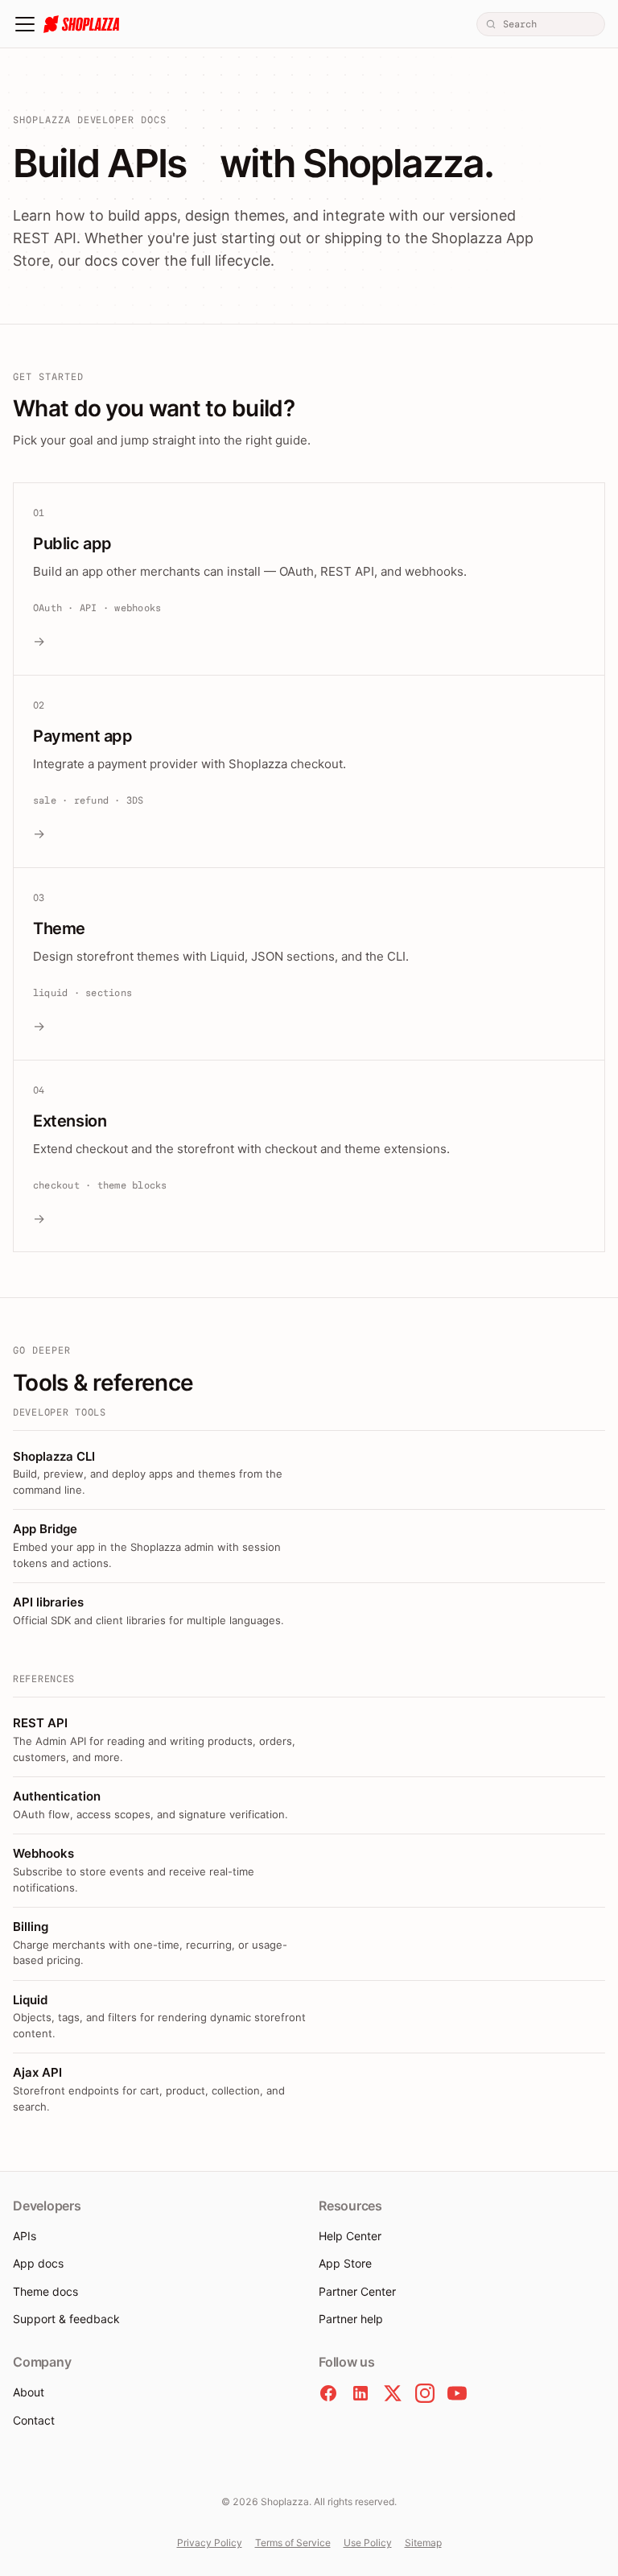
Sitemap (423, 2543)
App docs (38, 2263)
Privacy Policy (210, 2543)
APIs (25, 2236)
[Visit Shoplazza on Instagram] (425, 2393)
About (29, 2392)
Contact (34, 2420)
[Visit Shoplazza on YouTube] (457, 2393)
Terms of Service (293, 2543)
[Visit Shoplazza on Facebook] (328, 2393)
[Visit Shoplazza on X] (393, 2393)
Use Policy (368, 2543)
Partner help (351, 2319)
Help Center (350, 2236)
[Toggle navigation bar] (25, 24)
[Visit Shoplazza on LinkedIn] (360, 2393)
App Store (345, 2263)
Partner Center (357, 2291)
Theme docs (45, 2291)
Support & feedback (66, 2319)
